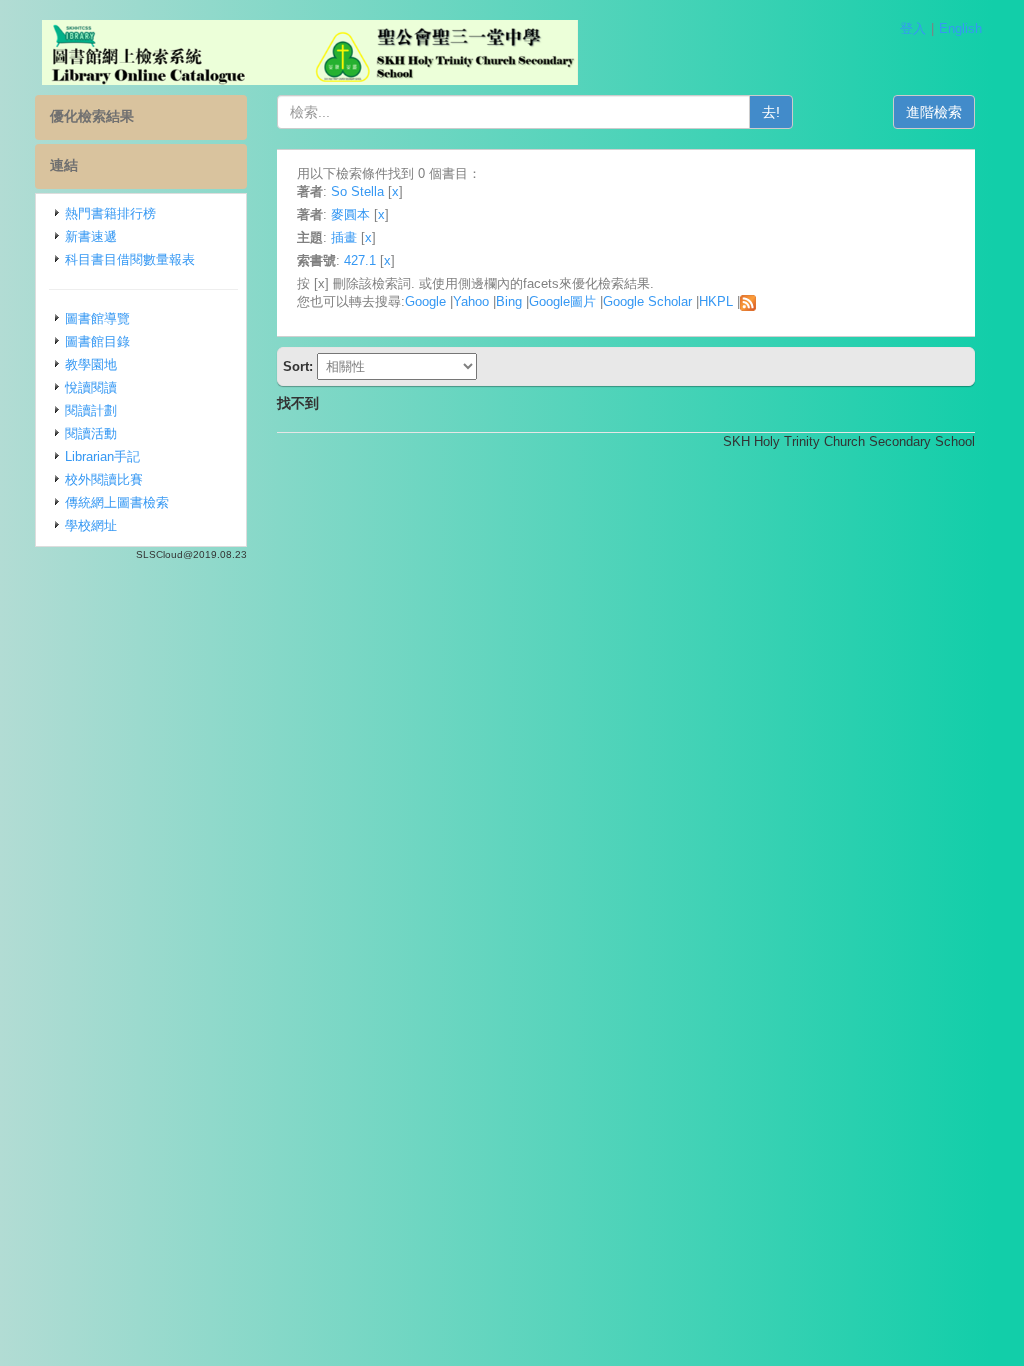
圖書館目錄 (97, 341)
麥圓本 (350, 214)
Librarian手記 (102, 456)
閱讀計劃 (91, 410)
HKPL (716, 301)
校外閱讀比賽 (104, 479)
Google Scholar (647, 301)
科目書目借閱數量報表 (130, 259)
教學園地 (91, 364)
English (960, 28)
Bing (509, 301)
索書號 (316, 260)
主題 (310, 237)
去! (771, 112)
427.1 (360, 260)
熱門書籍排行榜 (110, 213)
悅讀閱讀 (91, 387)
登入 (913, 28)
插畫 (344, 237)
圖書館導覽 (97, 318)
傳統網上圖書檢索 (117, 502)
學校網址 (91, 525)
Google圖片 (562, 301)
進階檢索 (934, 112)
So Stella (357, 191)
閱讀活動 (91, 433)
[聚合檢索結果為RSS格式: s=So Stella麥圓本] (748, 301)
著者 (310, 191)
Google (425, 301)
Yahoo (471, 301)
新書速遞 (91, 236)
